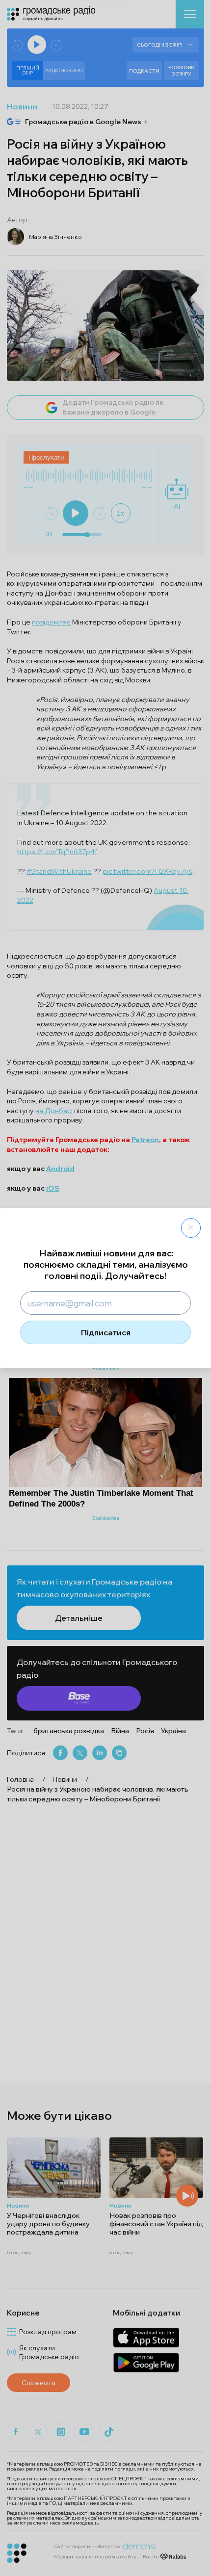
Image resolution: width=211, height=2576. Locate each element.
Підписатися (106, 1332)
